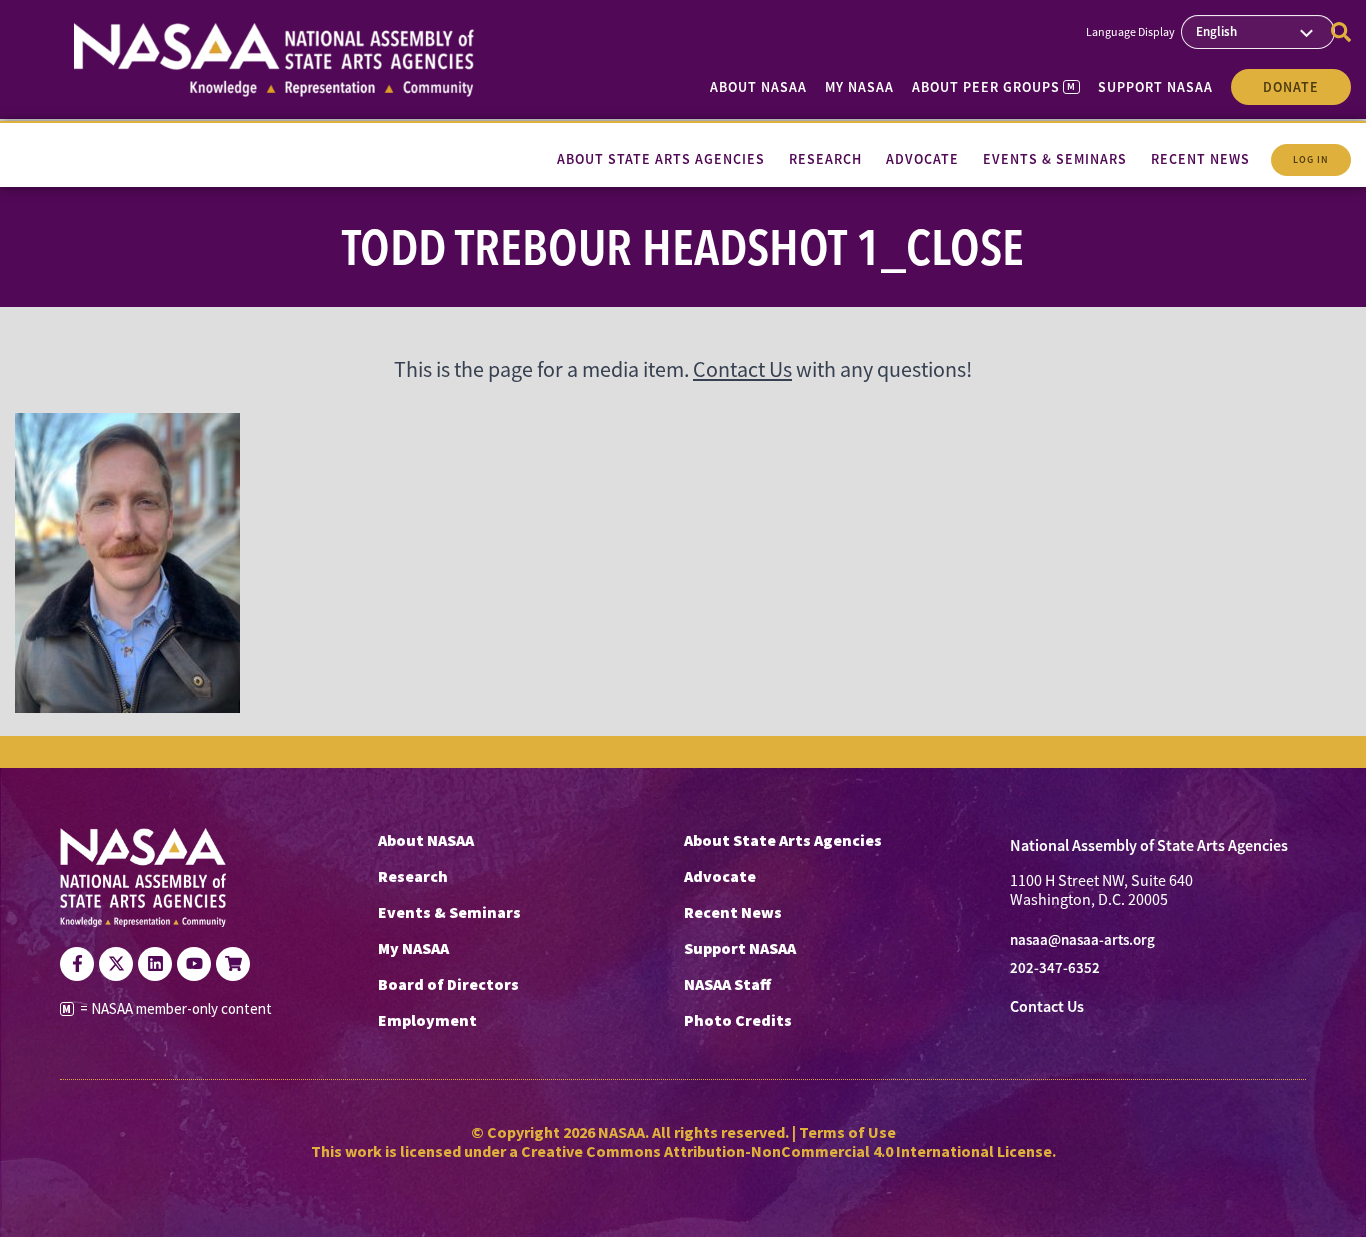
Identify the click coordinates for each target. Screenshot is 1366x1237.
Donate (1291, 87)
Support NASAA (1155, 87)
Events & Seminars (449, 912)
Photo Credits (738, 1020)
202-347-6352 (1055, 968)
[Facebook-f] (77, 964)
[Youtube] (194, 964)
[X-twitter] (116, 964)
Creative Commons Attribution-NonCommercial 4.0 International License (786, 1151)
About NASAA (758, 87)
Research (413, 876)
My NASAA (859, 87)
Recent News (733, 912)
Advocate (720, 876)
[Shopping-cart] (233, 964)
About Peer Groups (993, 87)
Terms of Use (847, 1132)
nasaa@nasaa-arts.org (1082, 940)
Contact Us (742, 369)
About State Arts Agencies (783, 840)
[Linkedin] (155, 964)
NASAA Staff (727, 984)
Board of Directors (448, 984)
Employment (427, 1020)
